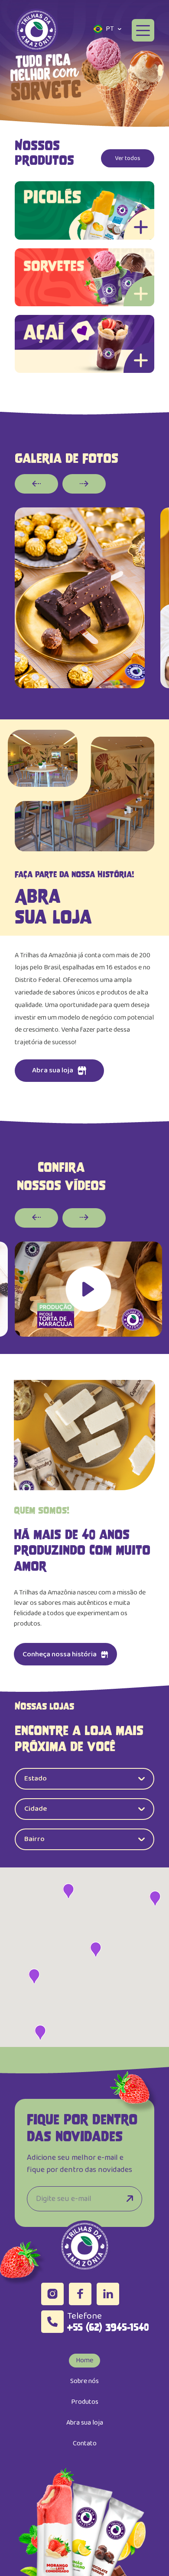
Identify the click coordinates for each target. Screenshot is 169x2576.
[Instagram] (52, 2294)
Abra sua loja (85, 2423)
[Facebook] (80, 2294)
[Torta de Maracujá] (88, 1289)
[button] (160, 70)
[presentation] (36, 484)
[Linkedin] (108, 2294)
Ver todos (128, 158)
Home (84, 2360)
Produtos (85, 2402)
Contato (85, 2443)
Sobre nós (84, 2381)
